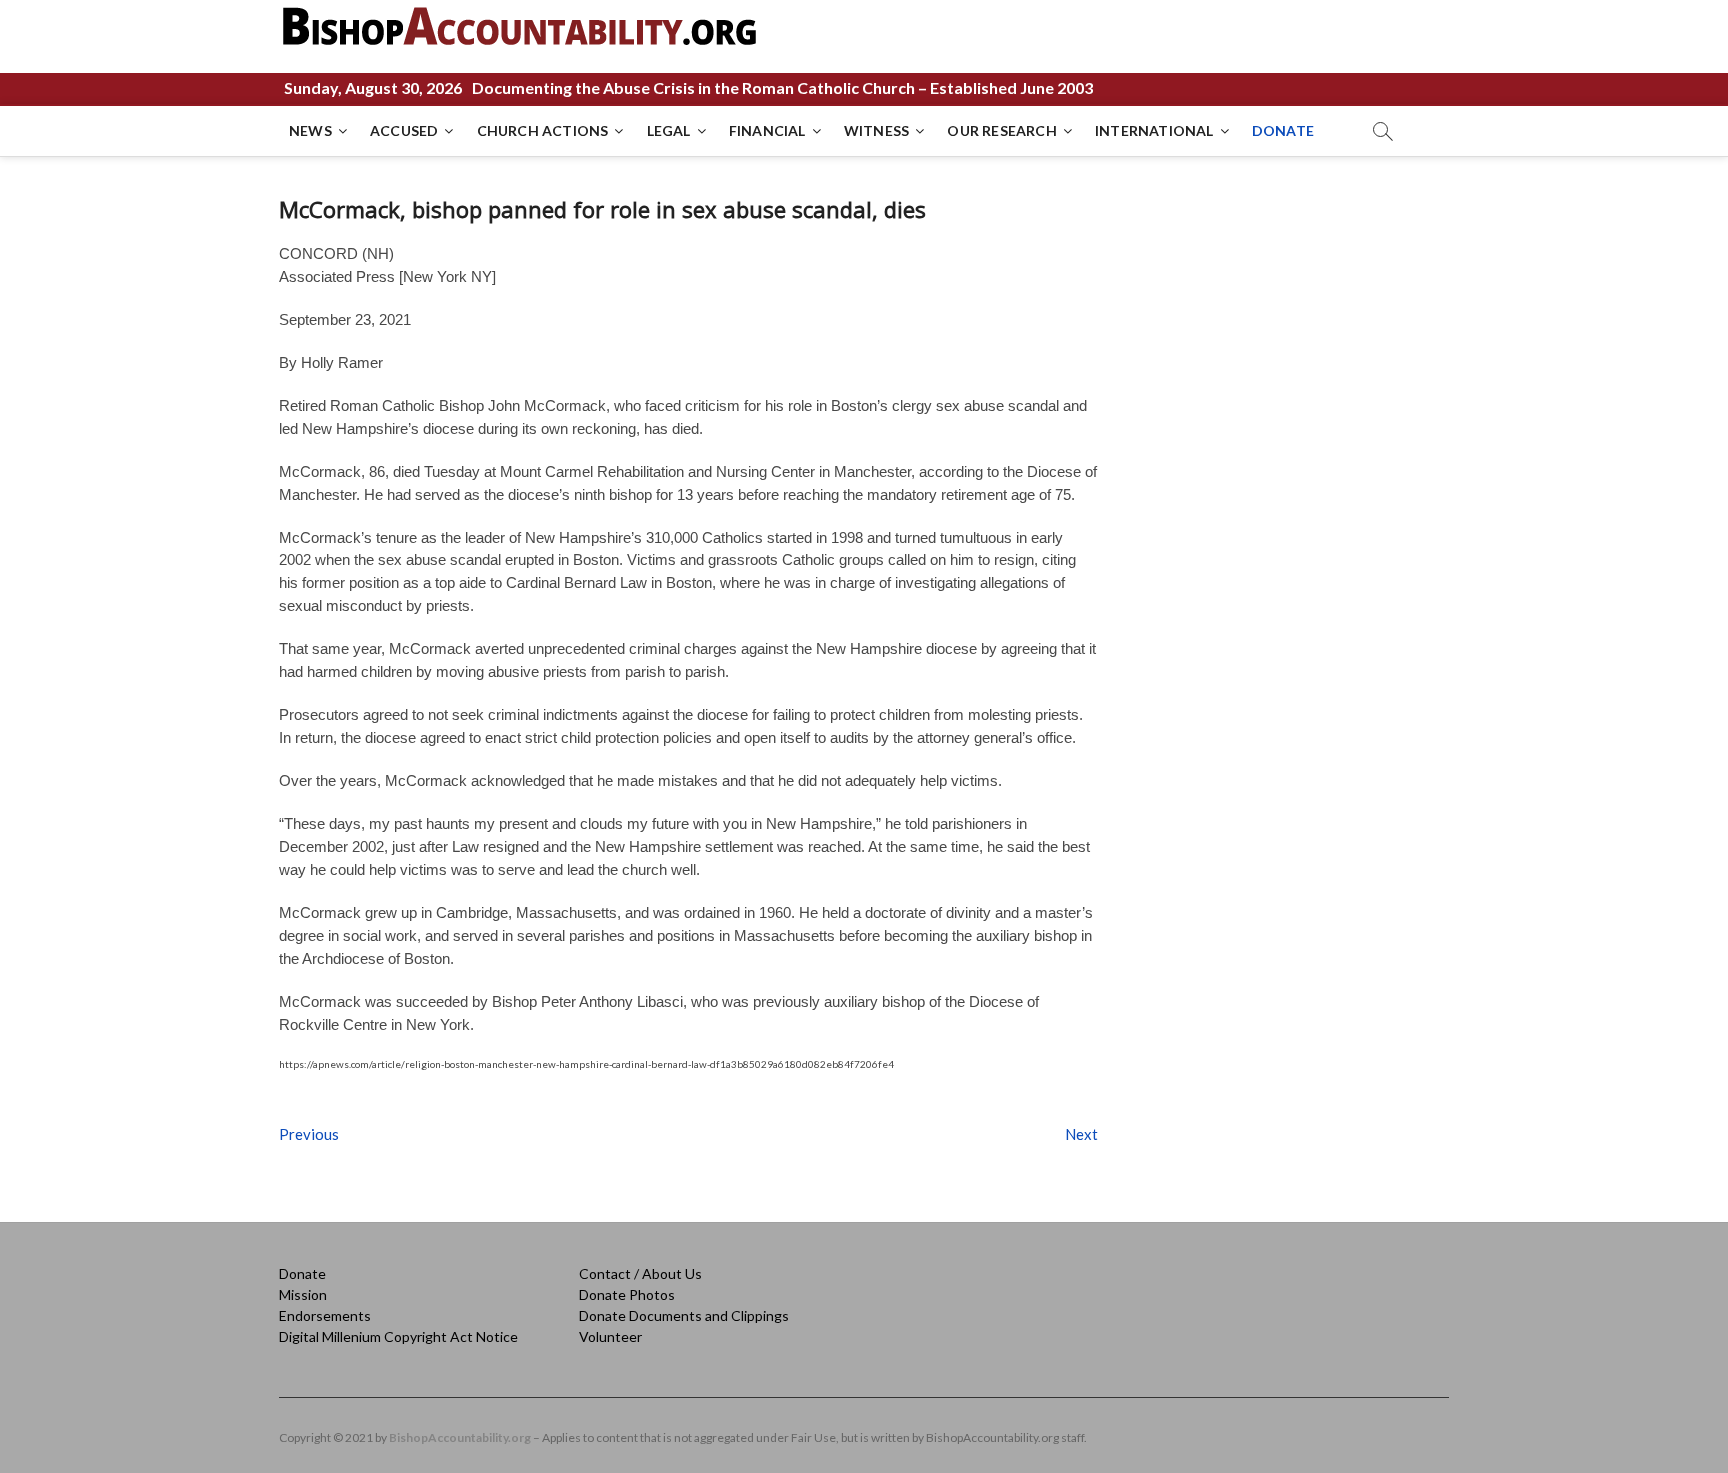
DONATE (1283, 130)
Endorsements (325, 1315)
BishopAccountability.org (460, 1437)
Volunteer (610, 1336)
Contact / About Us (640, 1273)
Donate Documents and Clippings (684, 1315)
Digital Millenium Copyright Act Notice (398, 1336)
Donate (302, 1273)
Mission (303, 1294)
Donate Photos (627, 1294)
